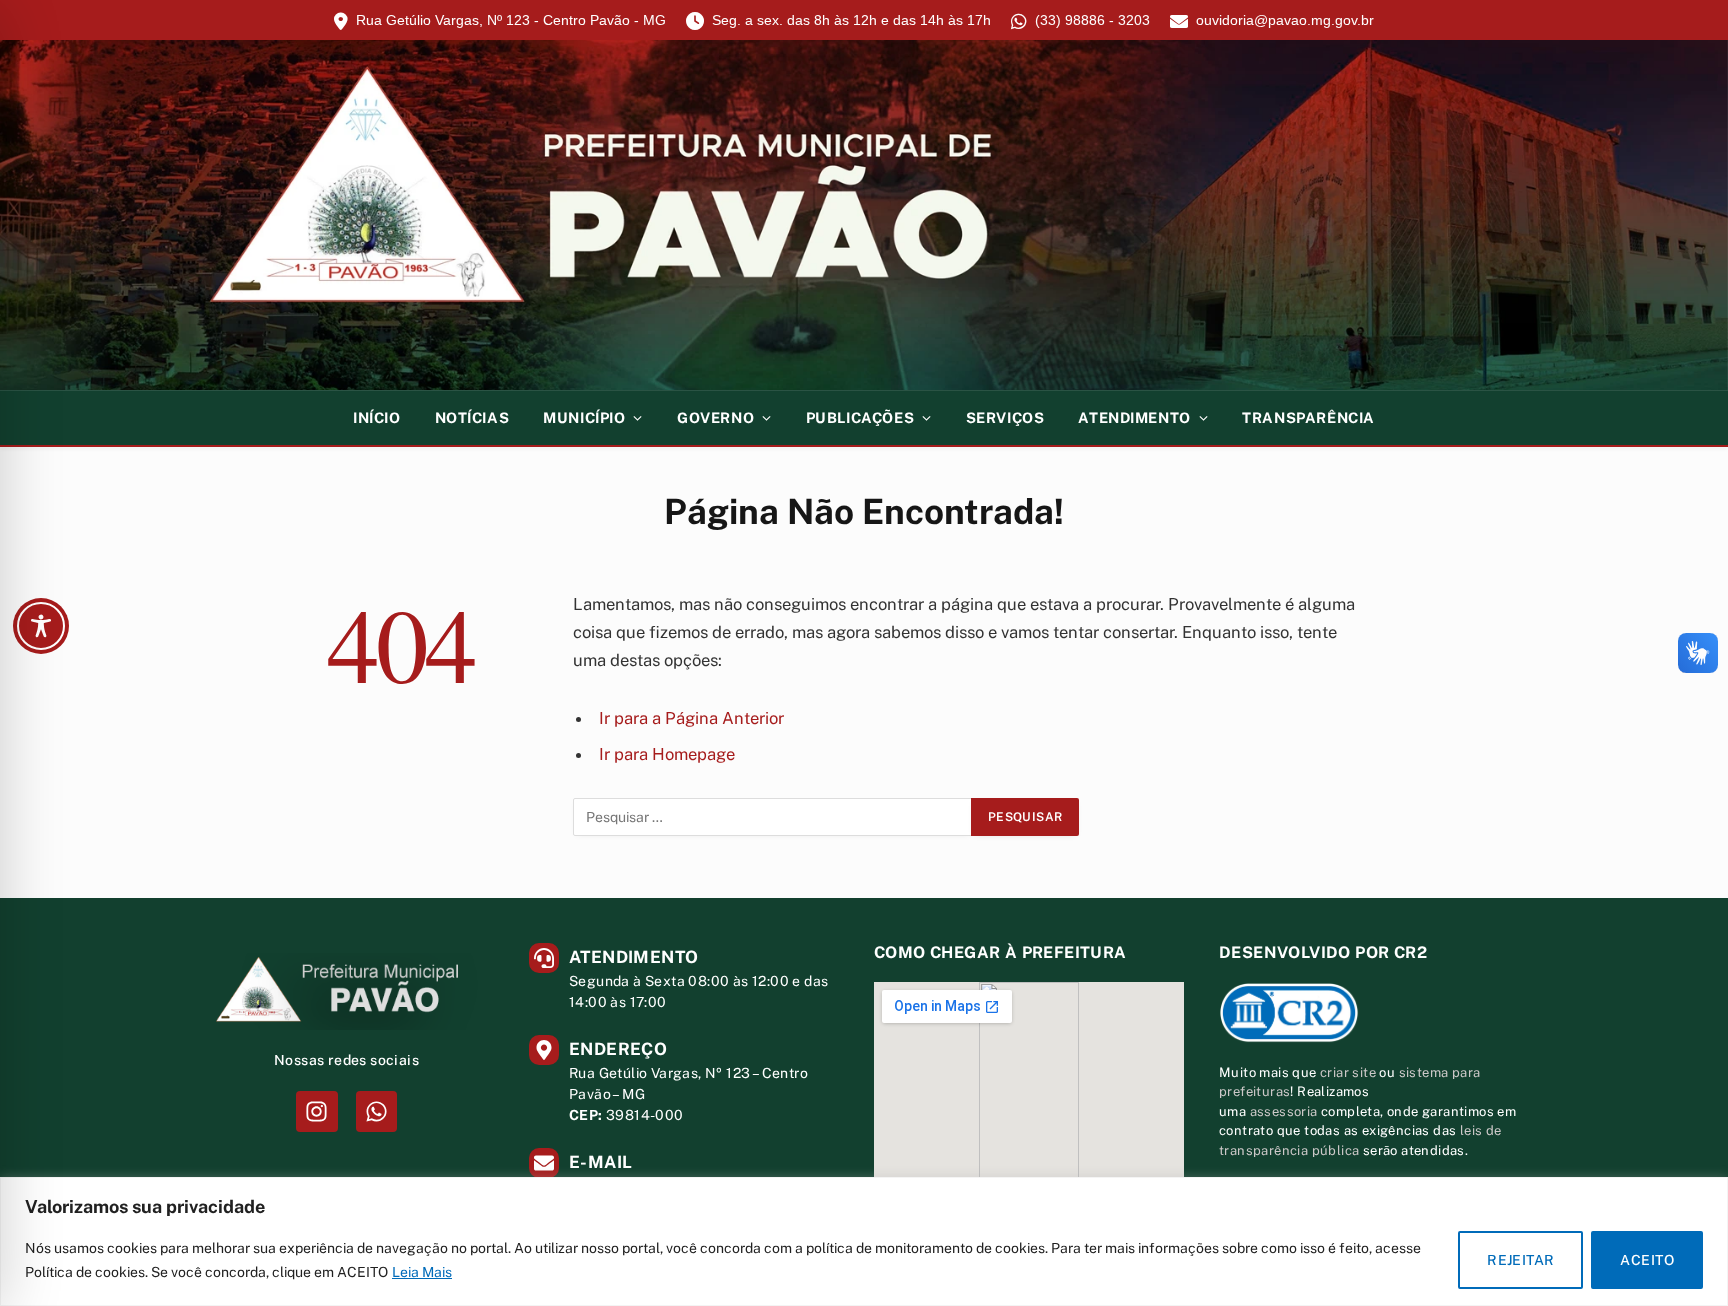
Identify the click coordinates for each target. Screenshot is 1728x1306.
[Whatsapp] (376, 1111)
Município (584, 417)
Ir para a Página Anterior (691, 718)
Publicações (860, 417)
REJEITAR (1520, 1260)
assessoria (1284, 1111)
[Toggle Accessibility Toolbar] (41, 626)
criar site (1348, 1072)
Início (376, 417)
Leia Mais (422, 1272)
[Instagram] (316, 1111)
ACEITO (1647, 1260)
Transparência (1308, 417)
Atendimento (1134, 417)
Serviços (1005, 417)
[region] (864, 1241)
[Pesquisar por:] (773, 817)
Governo (715, 417)
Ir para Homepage (667, 754)
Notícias (472, 417)
